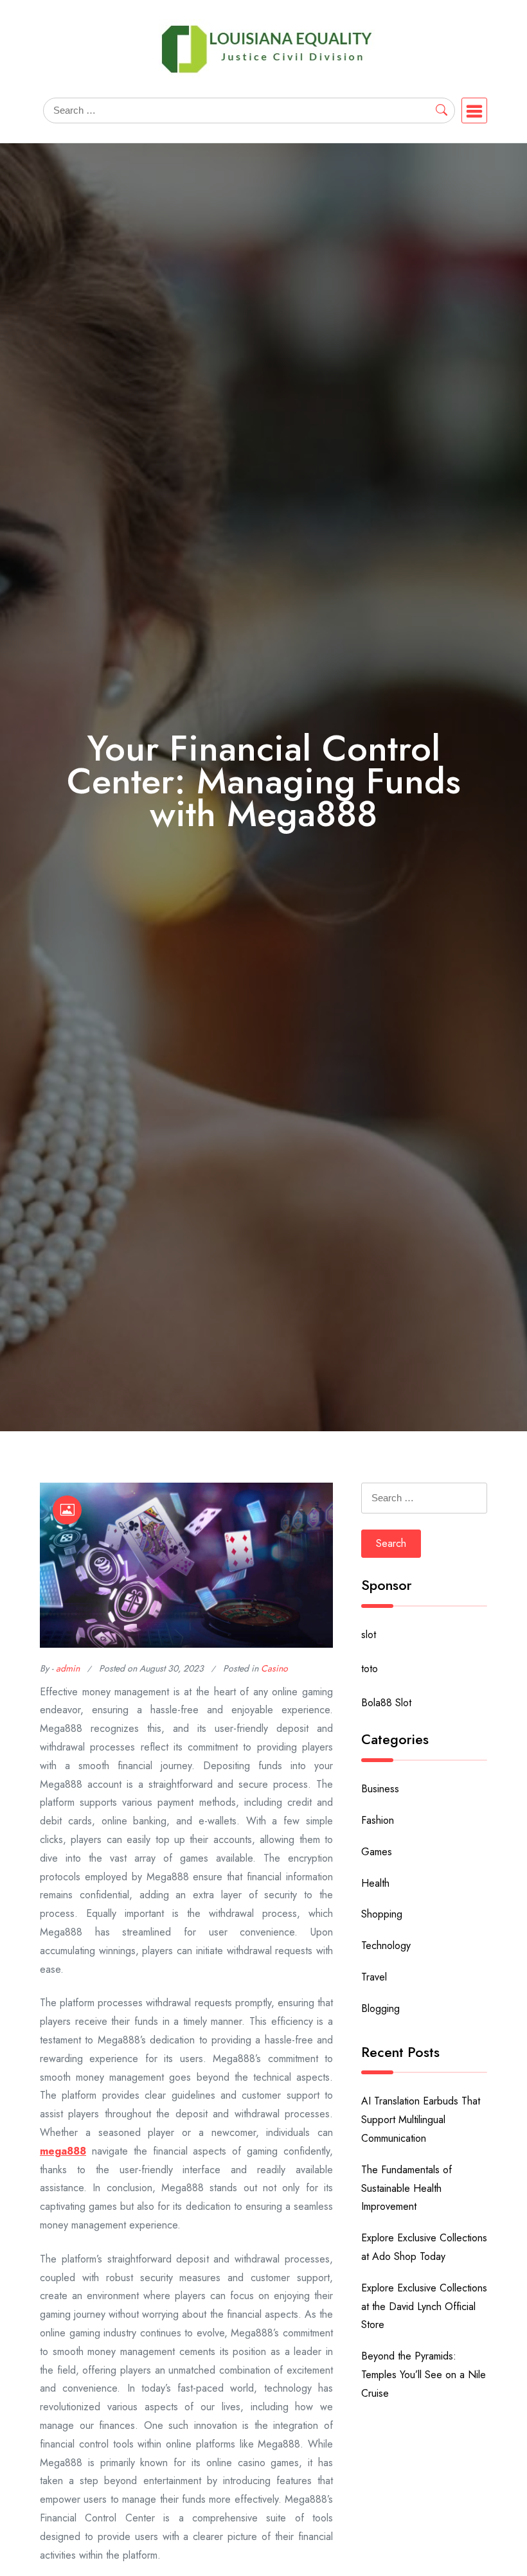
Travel (374, 1977)
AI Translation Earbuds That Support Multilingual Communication (421, 2120)
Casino (274, 1668)
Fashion (378, 1820)
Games (377, 1852)
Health (375, 1883)
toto (370, 1669)
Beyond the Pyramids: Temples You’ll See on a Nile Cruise (424, 2375)
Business (380, 1789)
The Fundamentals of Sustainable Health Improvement (406, 2188)
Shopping (382, 1914)
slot (369, 1635)
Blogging (380, 2008)
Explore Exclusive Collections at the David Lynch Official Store (424, 2307)
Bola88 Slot (386, 1703)
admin (68, 1668)
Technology (386, 1945)
